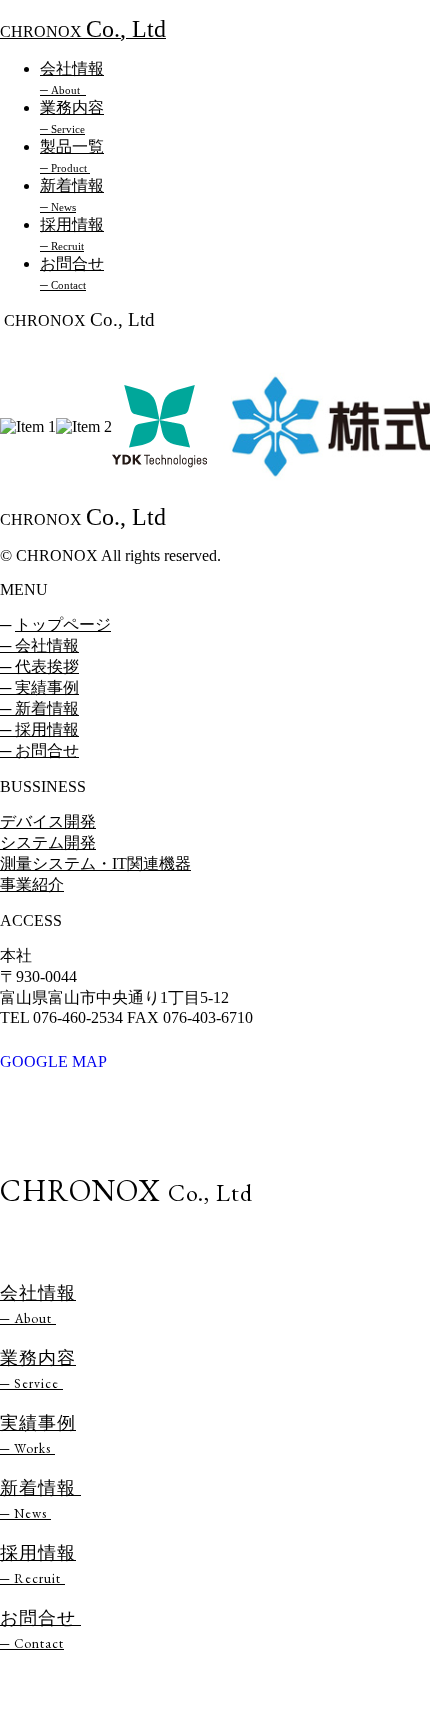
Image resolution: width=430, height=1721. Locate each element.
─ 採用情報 (39, 729)
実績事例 (38, 1422)
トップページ (63, 624)
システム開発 (48, 842)
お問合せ (40, 1629)
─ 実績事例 (39, 687)
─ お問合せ (39, 750)
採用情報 (38, 1564)
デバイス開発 (48, 821)
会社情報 (38, 1304)
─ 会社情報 (39, 645)
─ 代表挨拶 (39, 666)
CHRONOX (83, 31)
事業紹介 (32, 884)
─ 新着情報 (39, 708)
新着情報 (40, 1499)
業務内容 (38, 1369)
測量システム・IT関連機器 (95, 863)
